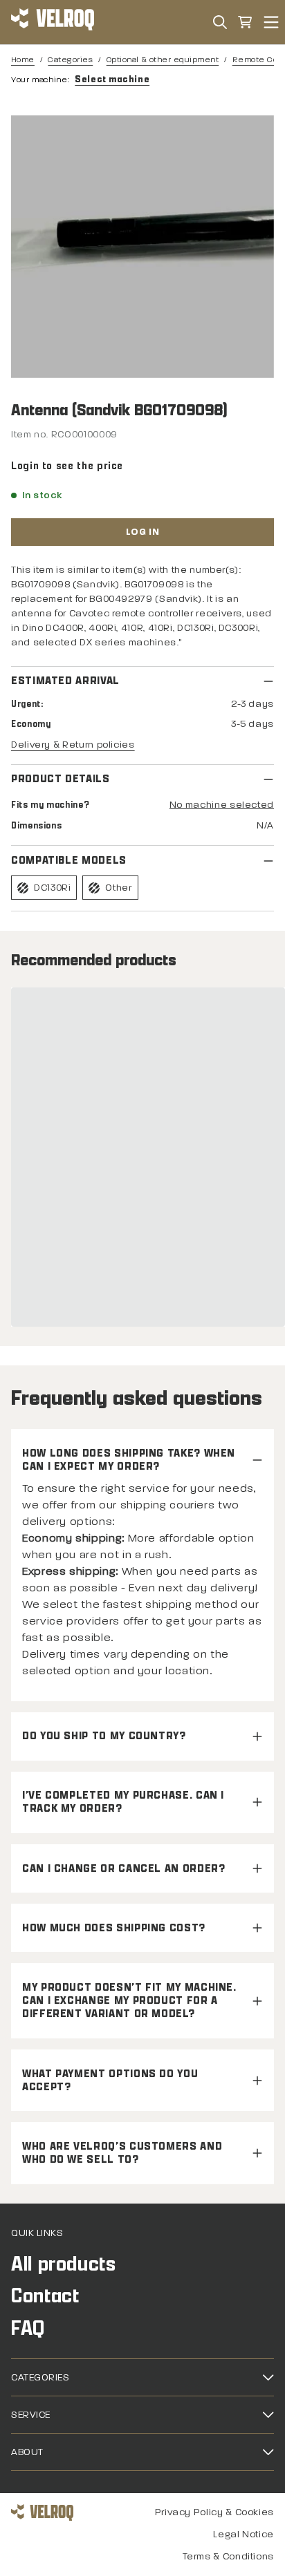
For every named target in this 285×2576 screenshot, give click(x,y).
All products (64, 2264)
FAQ (28, 2328)
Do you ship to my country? (104, 1736)
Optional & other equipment (163, 59)
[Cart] (245, 22)
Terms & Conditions (228, 2556)
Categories (70, 59)
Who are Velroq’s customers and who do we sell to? (122, 2153)
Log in (142, 532)
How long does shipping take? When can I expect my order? (129, 1460)
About (27, 2452)
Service (31, 2415)
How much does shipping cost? (114, 1928)
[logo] (53, 22)
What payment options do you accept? (110, 2081)
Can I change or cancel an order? (123, 1869)
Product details (61, 779)
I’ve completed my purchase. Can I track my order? (123, 1802)
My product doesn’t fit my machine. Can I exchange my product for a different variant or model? (129, 2001)
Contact (45, 2296)
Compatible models (69, 861)
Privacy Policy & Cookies (214, 2512)
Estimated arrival (65, 681)
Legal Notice (243, 2534)
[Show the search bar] (220, 22)
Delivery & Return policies (73, 745)
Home (23, 59)
